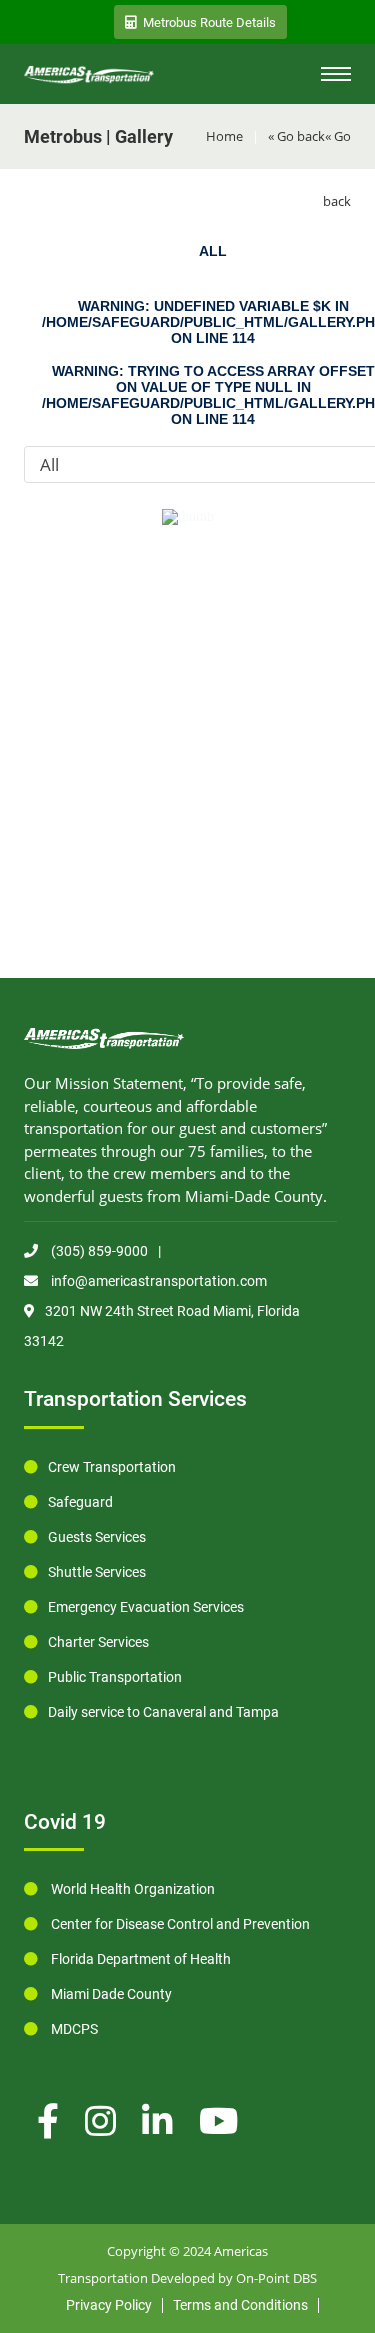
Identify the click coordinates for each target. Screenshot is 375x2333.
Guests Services (97, 1537)
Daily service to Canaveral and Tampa (163, 1712)
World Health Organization (131, 1889)
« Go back (296, 136)
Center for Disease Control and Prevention (179, 1924)
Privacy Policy (109, 2305)
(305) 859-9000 (98, 1251)
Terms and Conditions (240, 2305)
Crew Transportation (112, 1467)
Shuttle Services (97, 1572)
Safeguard (80, 1502)
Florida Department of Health (139, 1959)
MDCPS (73, 2029)
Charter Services (98, 1642)
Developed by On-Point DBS (234, 2278)
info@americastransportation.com (157, 1281)
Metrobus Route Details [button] (209, 22)
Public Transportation (115, 1677)
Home (224, 136)
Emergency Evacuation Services (146, 1607)
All (213, 251)
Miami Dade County (110, 1994)
